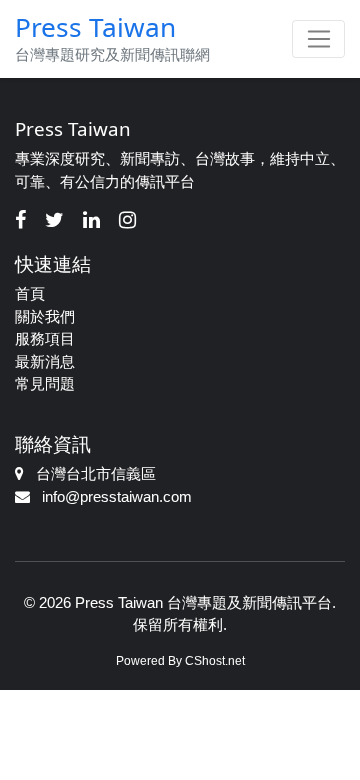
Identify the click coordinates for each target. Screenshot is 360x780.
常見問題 (45, 383)
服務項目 (45, 338)
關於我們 (45, 316)
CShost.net (215, 661)
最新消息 (45, 361)
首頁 (30, 293)
